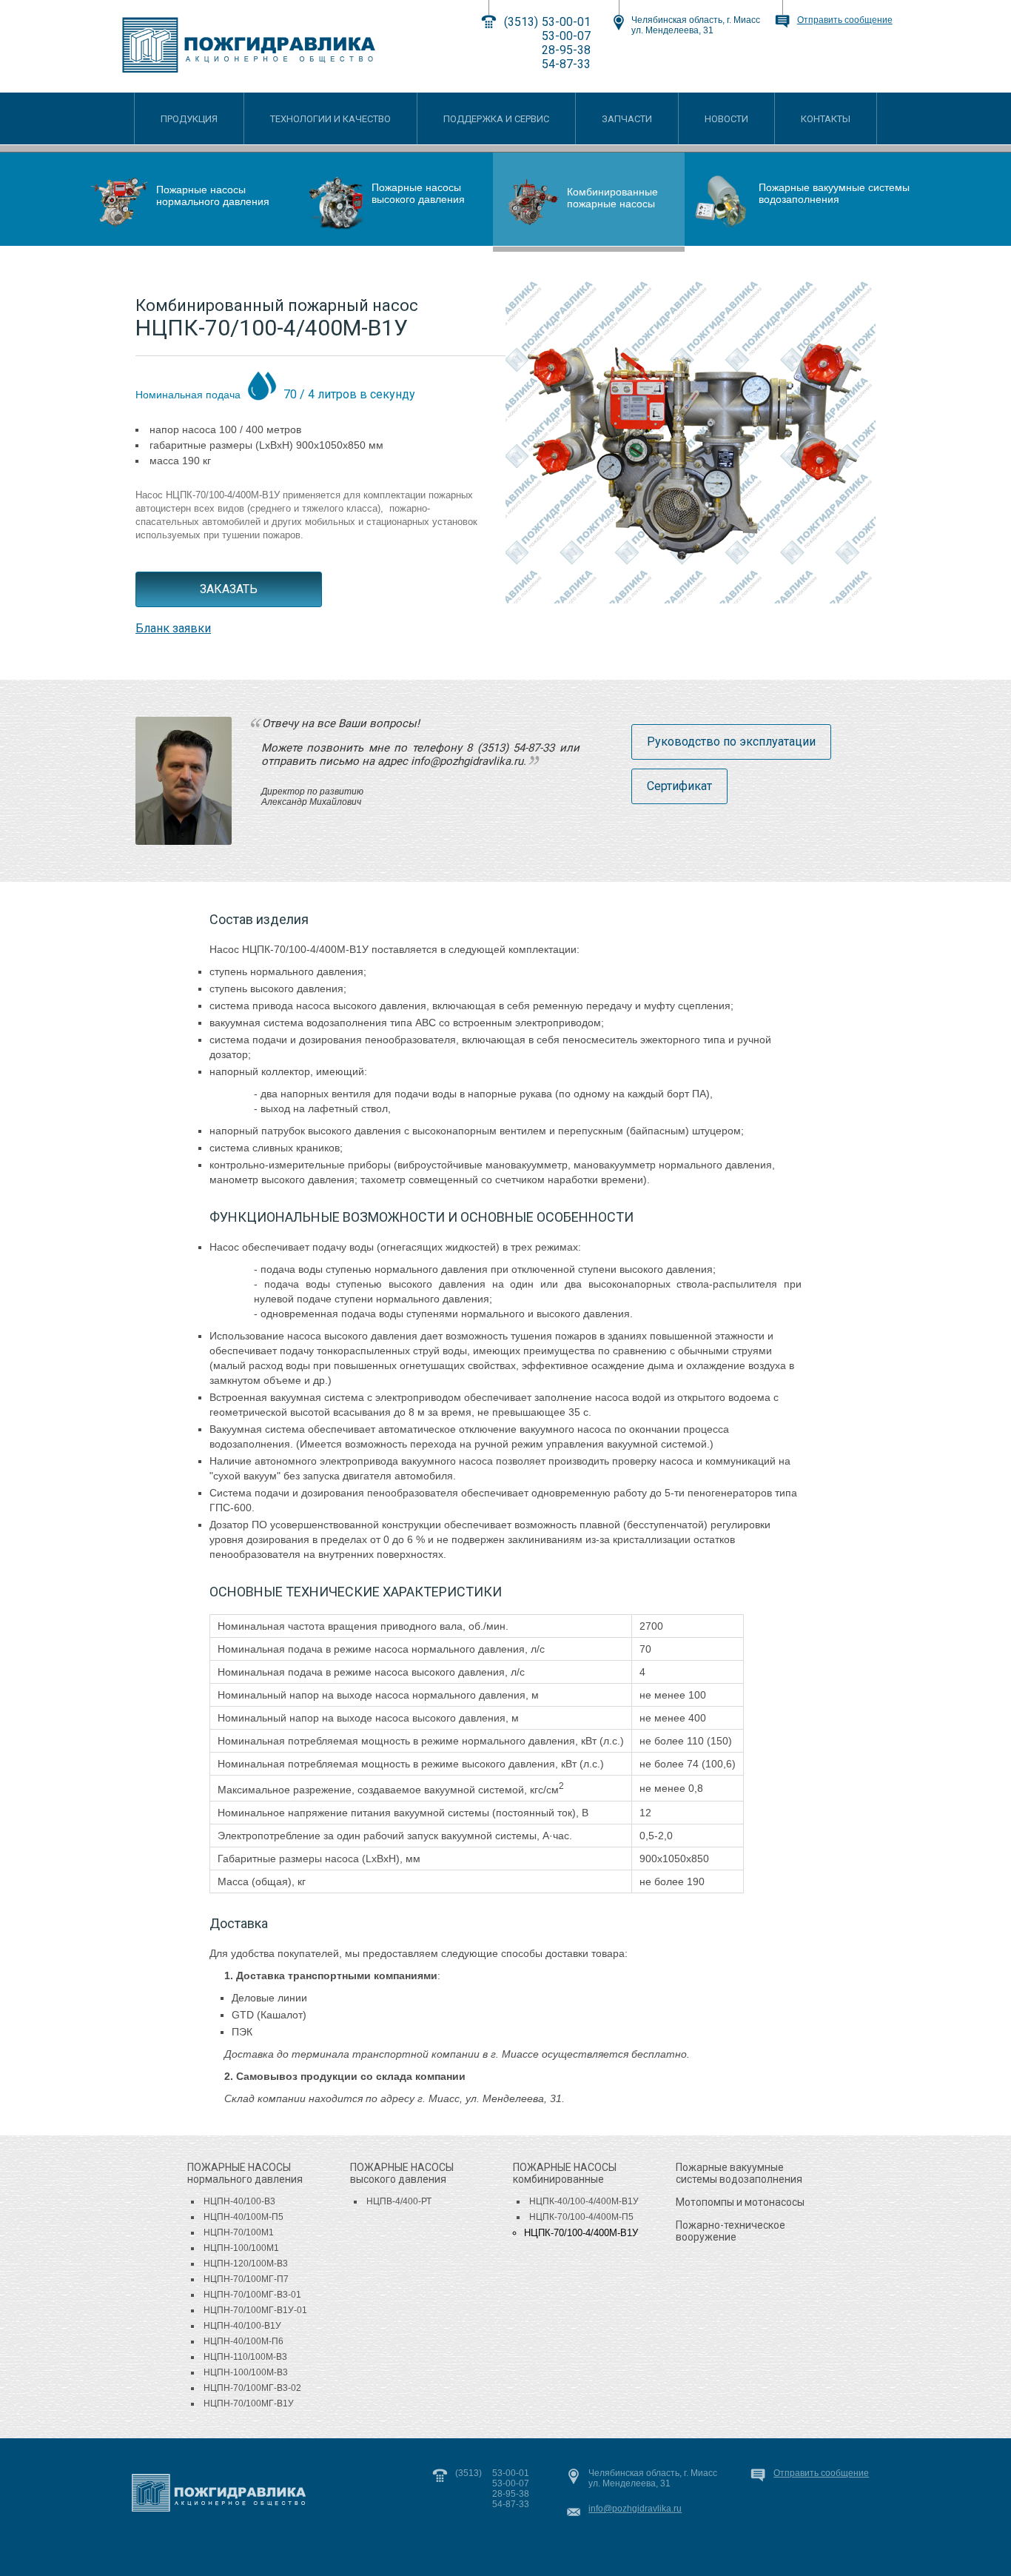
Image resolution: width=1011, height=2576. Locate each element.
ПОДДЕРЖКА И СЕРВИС (496, 119)
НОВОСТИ (726, 119)
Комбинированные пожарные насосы (612, 198)
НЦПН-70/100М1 (239, 2232)
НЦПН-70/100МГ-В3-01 (252, 2295)
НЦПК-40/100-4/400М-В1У (584, 2201)
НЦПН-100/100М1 (241, 2248)
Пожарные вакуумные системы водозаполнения (834, 193)
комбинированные (565, 2173)
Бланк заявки (173, 628)
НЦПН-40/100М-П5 (243, 2217)
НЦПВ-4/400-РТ (399, 2201)
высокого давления (402, 2173)
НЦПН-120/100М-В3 (246, 2264)
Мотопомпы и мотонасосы (740, 2202)
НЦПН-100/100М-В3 (246, 2372)
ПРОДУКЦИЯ (189, 119)
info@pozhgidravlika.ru (635, 2509)
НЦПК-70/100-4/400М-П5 (581, 2217)
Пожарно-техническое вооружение (730, 2231)
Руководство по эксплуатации (731, 742)
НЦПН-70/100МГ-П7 (246, 2279)
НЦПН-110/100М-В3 (245, 2357)
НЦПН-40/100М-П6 (243, 2341)
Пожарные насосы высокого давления (418, 193)
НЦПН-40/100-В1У (242, 2326)
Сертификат (679, 786)
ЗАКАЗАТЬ (229, 589)
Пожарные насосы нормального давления (213, 195)
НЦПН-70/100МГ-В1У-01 (255, 2310)
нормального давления (245, 2173)
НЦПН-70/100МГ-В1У (249, 2403)
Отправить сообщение (845, 20)
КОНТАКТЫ (826, 119)
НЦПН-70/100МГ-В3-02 (252, 2388)
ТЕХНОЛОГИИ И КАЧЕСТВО (330, 119)
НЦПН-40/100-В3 (239, 2201)
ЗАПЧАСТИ (627, 119)
